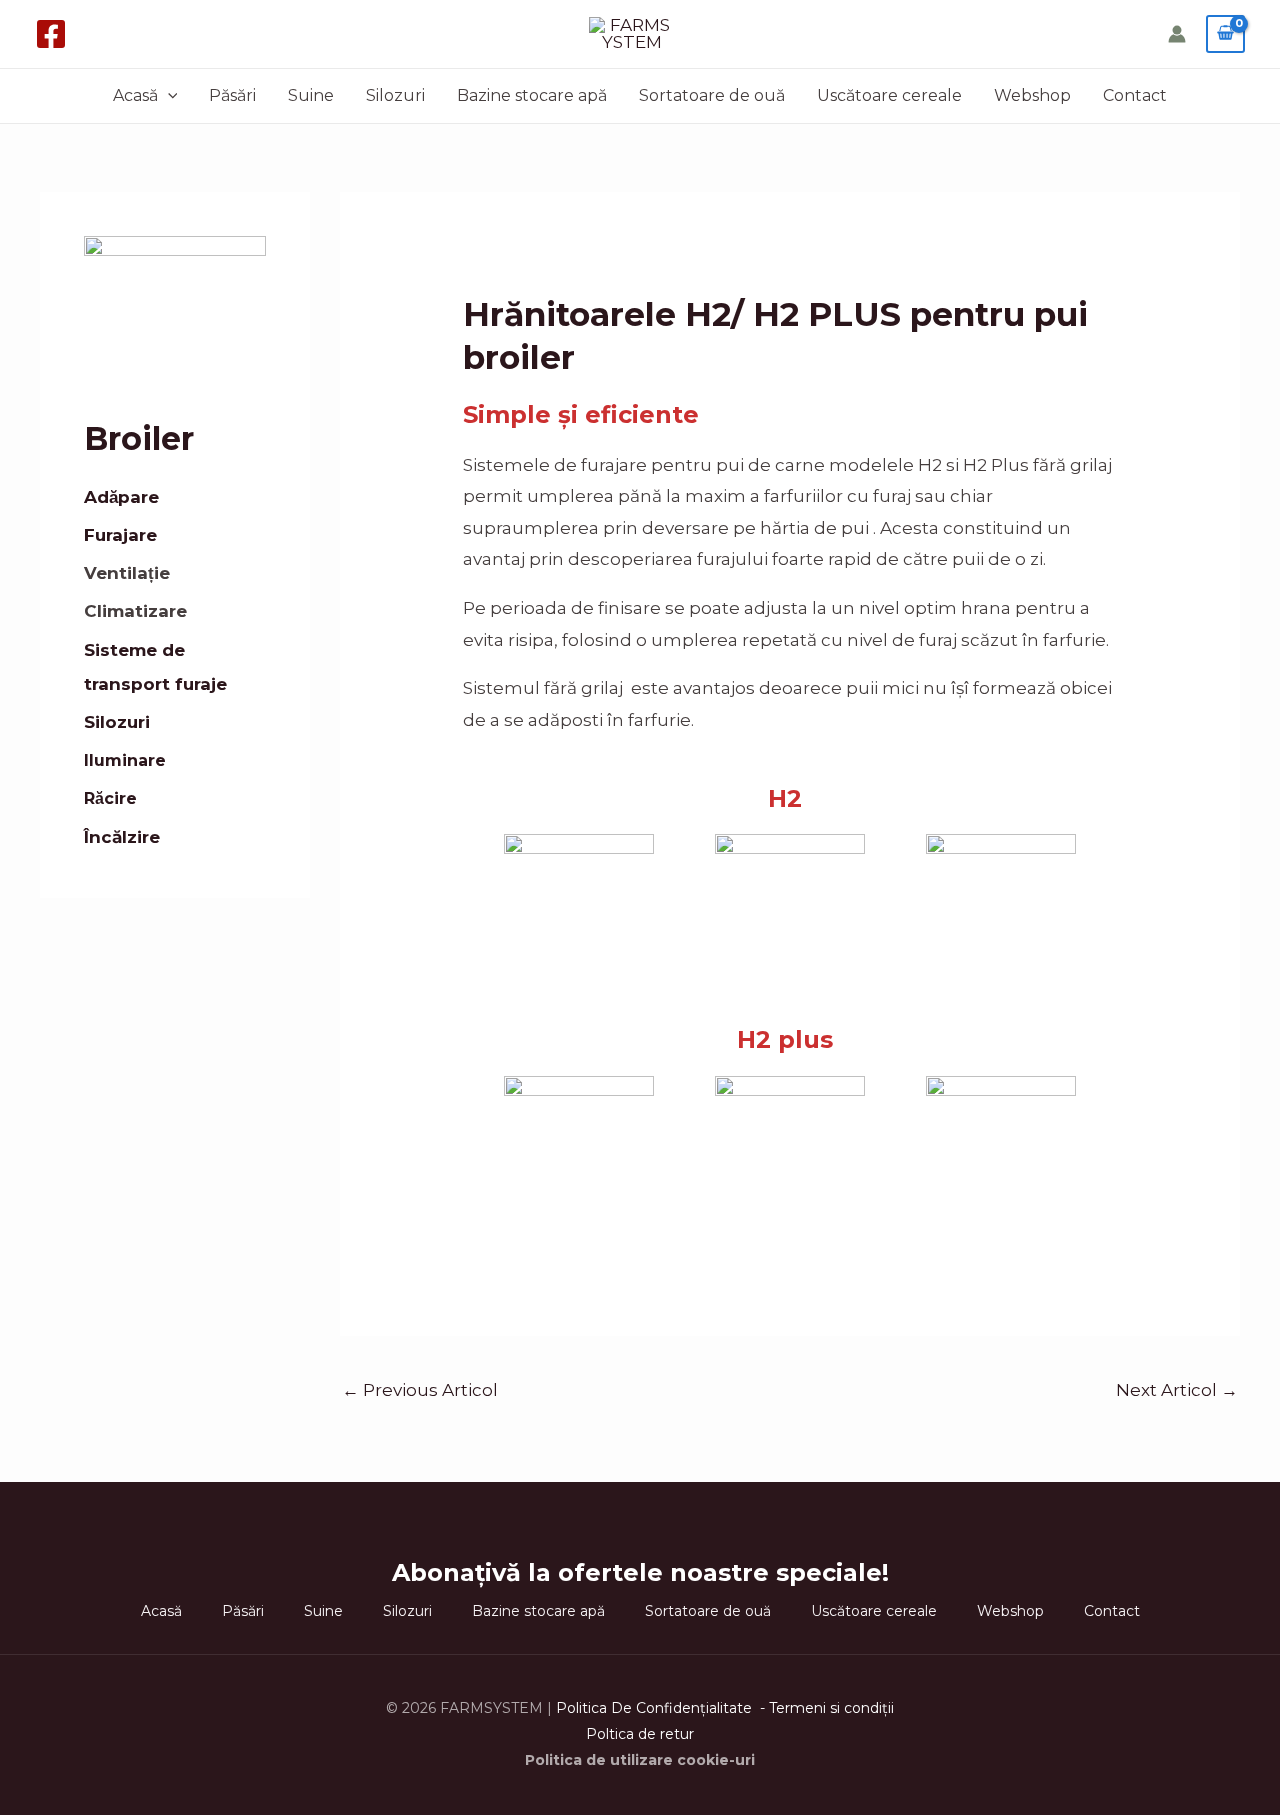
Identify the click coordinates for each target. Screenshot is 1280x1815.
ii (891, 1708)
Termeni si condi (825, 1708)
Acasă (135, 95)
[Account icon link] (1177, 34)
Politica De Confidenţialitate (656, 1708)
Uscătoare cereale (889, 95)
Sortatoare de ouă (712, 95)
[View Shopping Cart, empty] (1225, 34)
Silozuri (395, 95)
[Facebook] (51, 34)
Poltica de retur (640, 1734)
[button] (168, 96)
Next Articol (1177, 1390)
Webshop (1032, 95)
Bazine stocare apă (532, 95)
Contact (1135, 95)
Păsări (232, 95)
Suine (311, 95)
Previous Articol (420, 1390)
